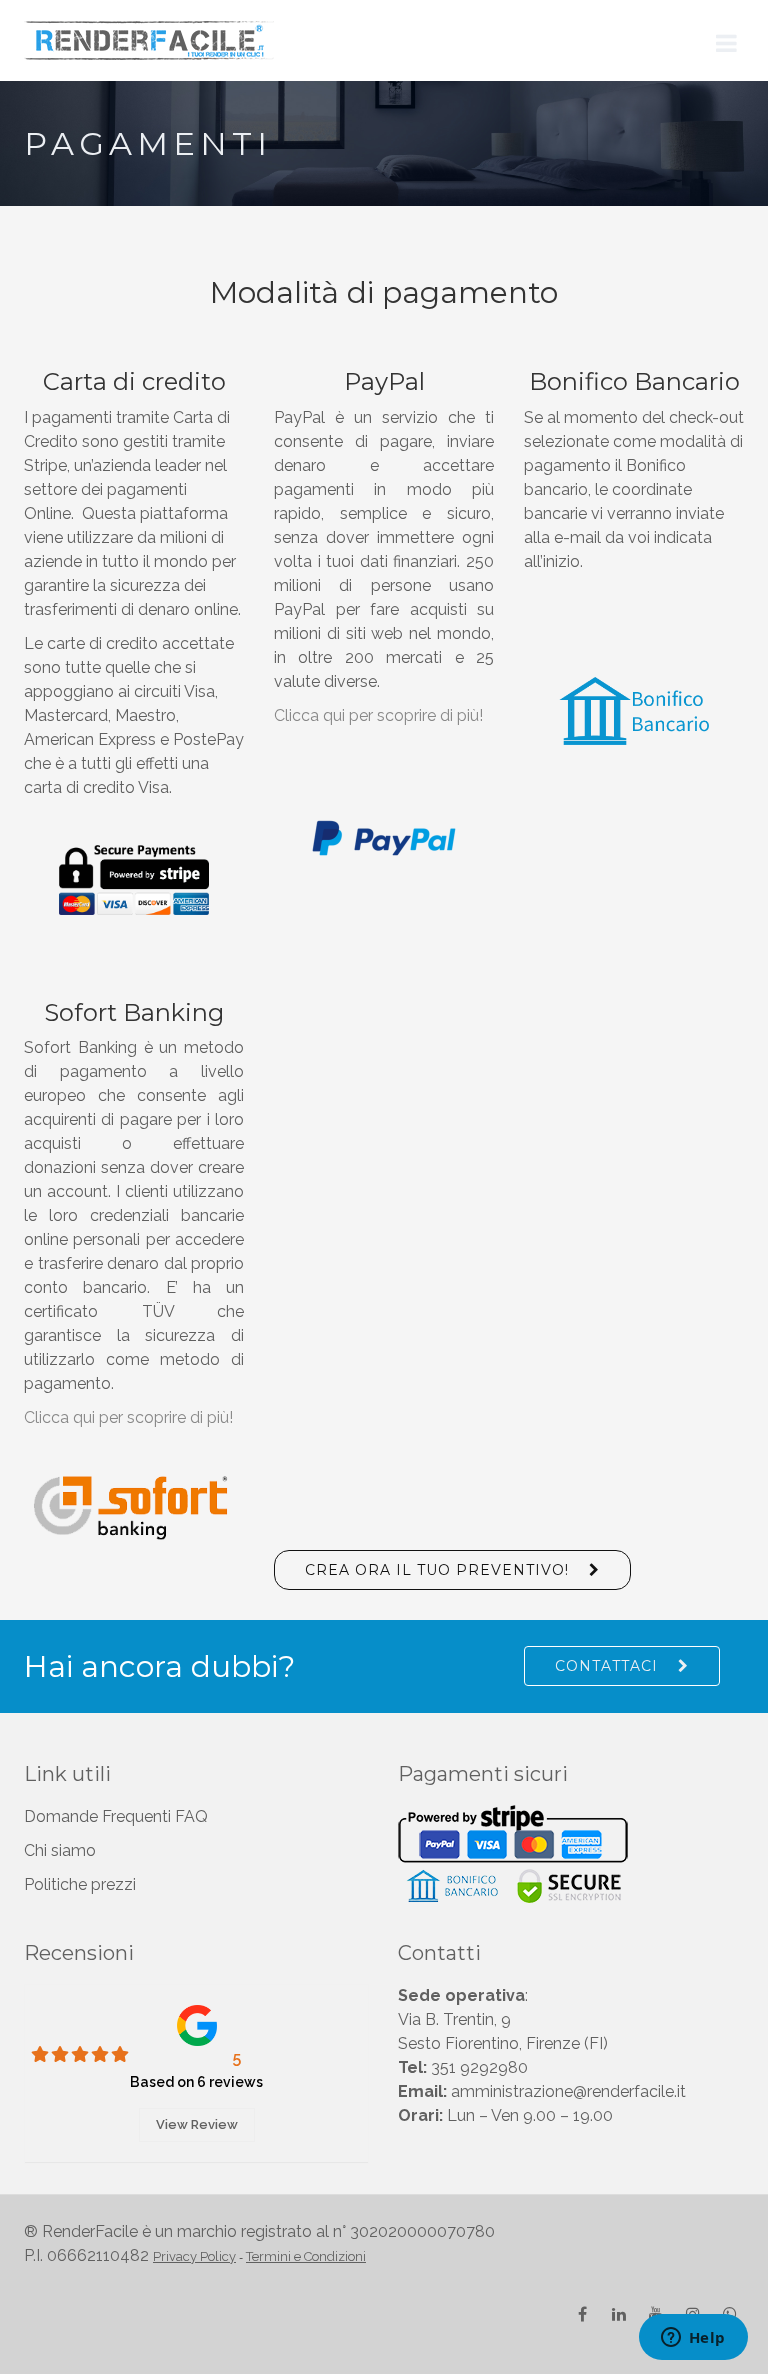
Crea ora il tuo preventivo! (437, 1570)
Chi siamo (60, 1850)
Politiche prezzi (80, 1884)
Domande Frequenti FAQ (116, 1816)
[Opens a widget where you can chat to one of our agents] (693, 2339)
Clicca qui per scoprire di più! (378, 715)
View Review (197, 2124)
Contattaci (606, 1666)
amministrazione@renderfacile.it (568, 2091)
